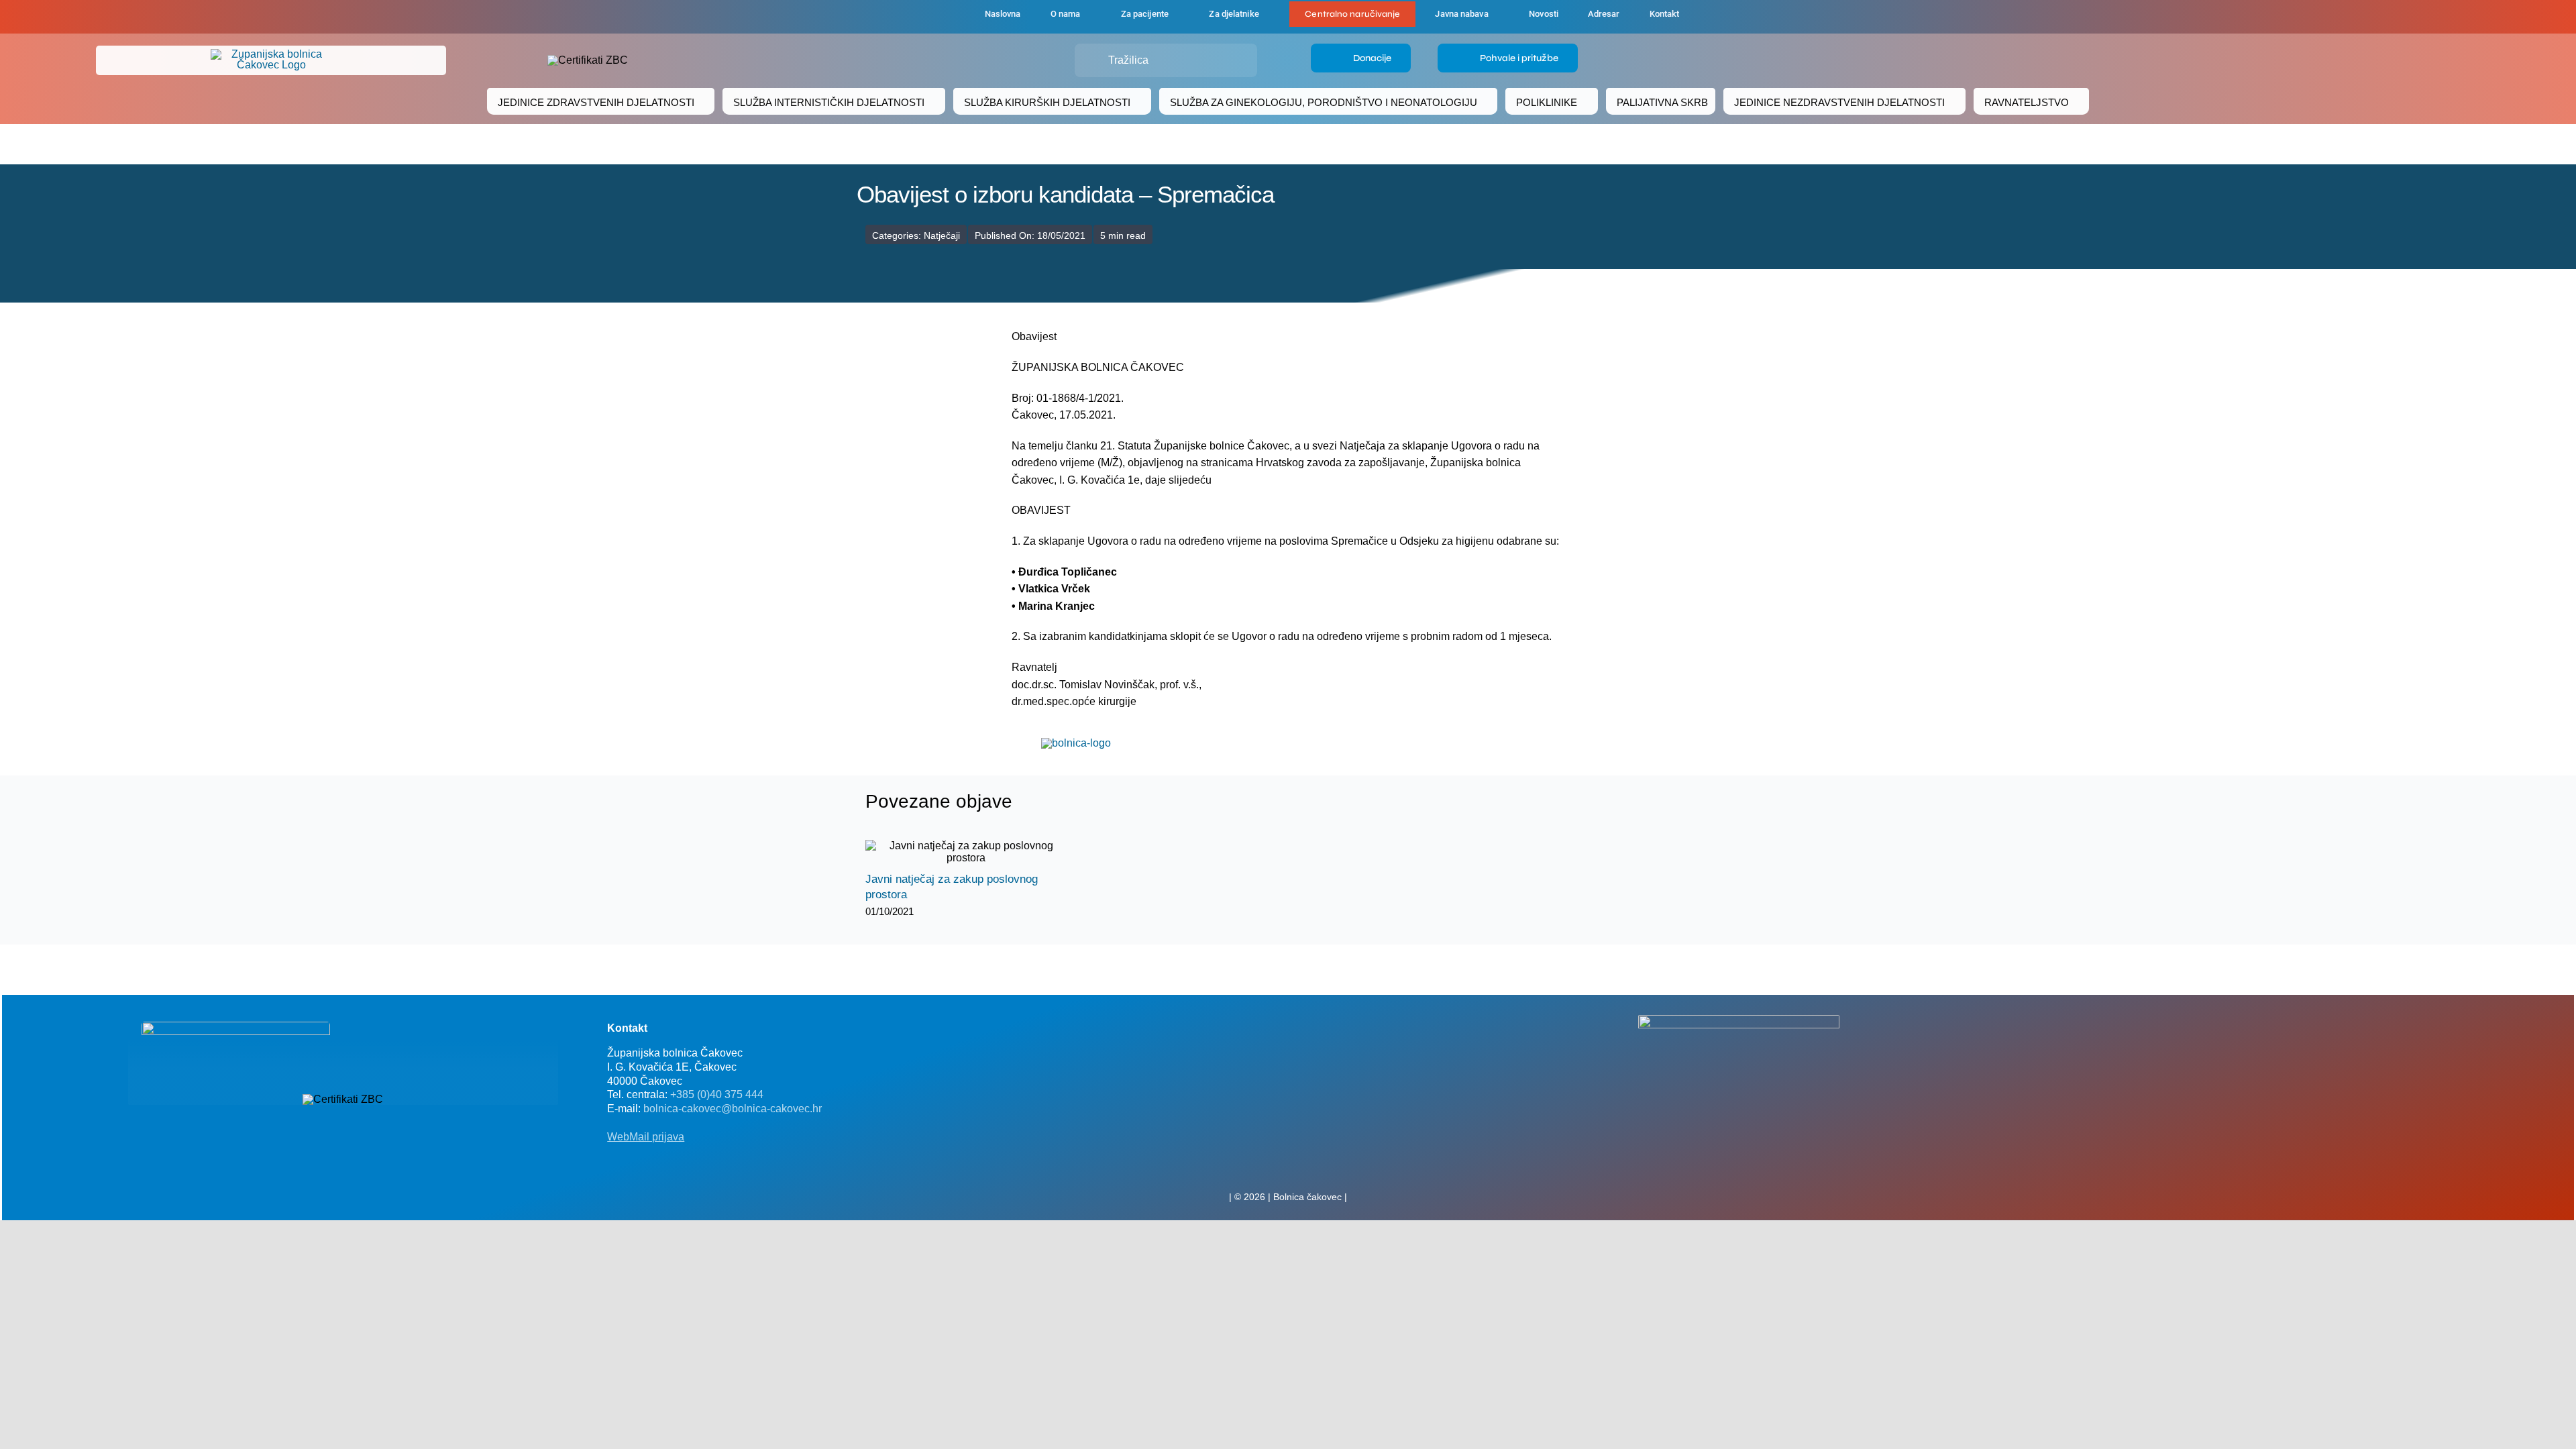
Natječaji (942, 235)
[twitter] (1288, 1167)
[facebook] (900, 17)
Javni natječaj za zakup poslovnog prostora (954, 852)
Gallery (978, 852)
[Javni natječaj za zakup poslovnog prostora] (966, 852)
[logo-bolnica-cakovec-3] (1076, 743)
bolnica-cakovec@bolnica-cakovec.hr (733, 1109)
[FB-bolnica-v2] (1739, 1020)
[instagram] (1309, 1167)
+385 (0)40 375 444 (717, 1094)
